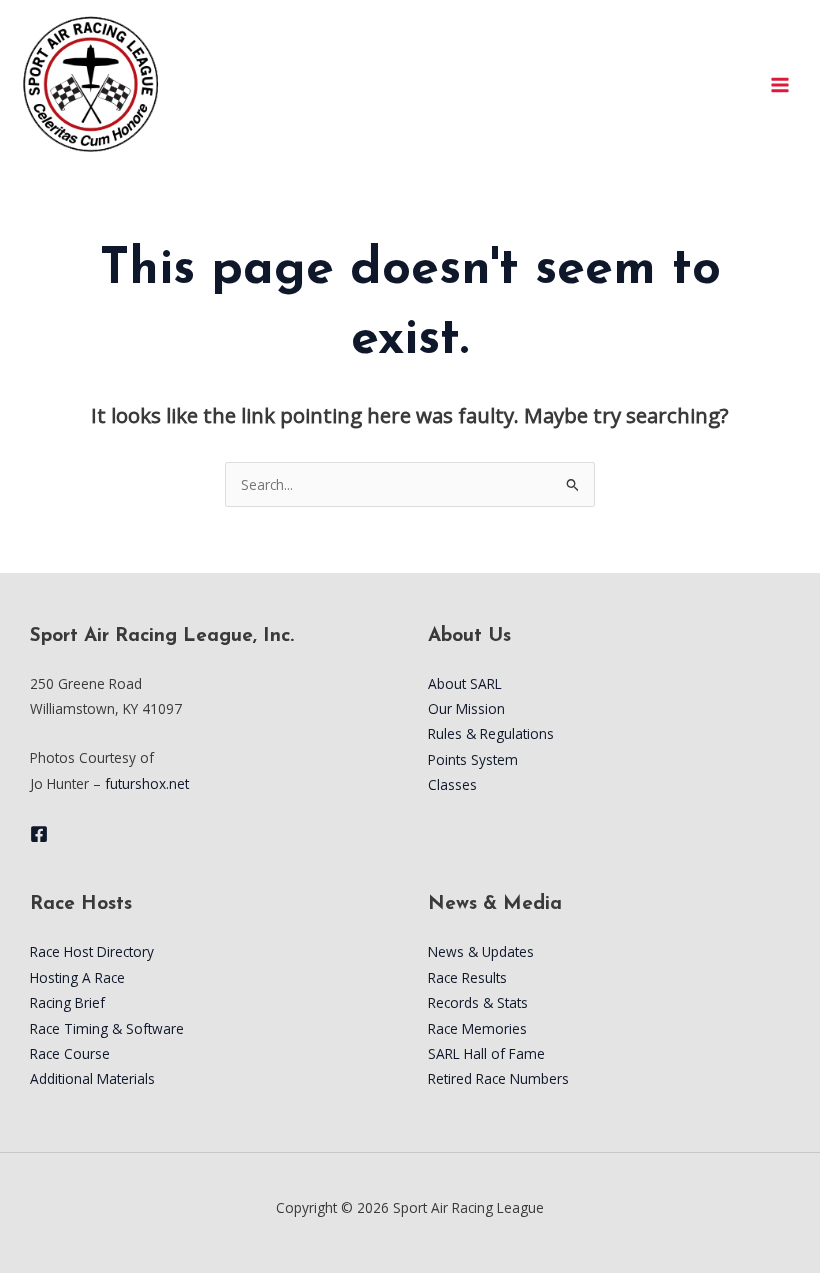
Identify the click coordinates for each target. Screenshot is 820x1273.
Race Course (70, 1053)
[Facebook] (39, 834)
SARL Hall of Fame (486, 1053)
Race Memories (477, 1028)
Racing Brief (67, 1002)
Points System (473, 759)
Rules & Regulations (491, 733)
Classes (452, 784)
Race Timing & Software (107, 1028)
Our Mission (466, 708)
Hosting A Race (77, 977)
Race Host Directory (92, 951)
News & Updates (481, 951)
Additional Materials (92, 1078)
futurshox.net (147, 783)
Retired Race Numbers (498, 1078)
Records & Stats (478, 1002)
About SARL (465, 683)
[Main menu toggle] (780, 84)
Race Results (467, 977)
